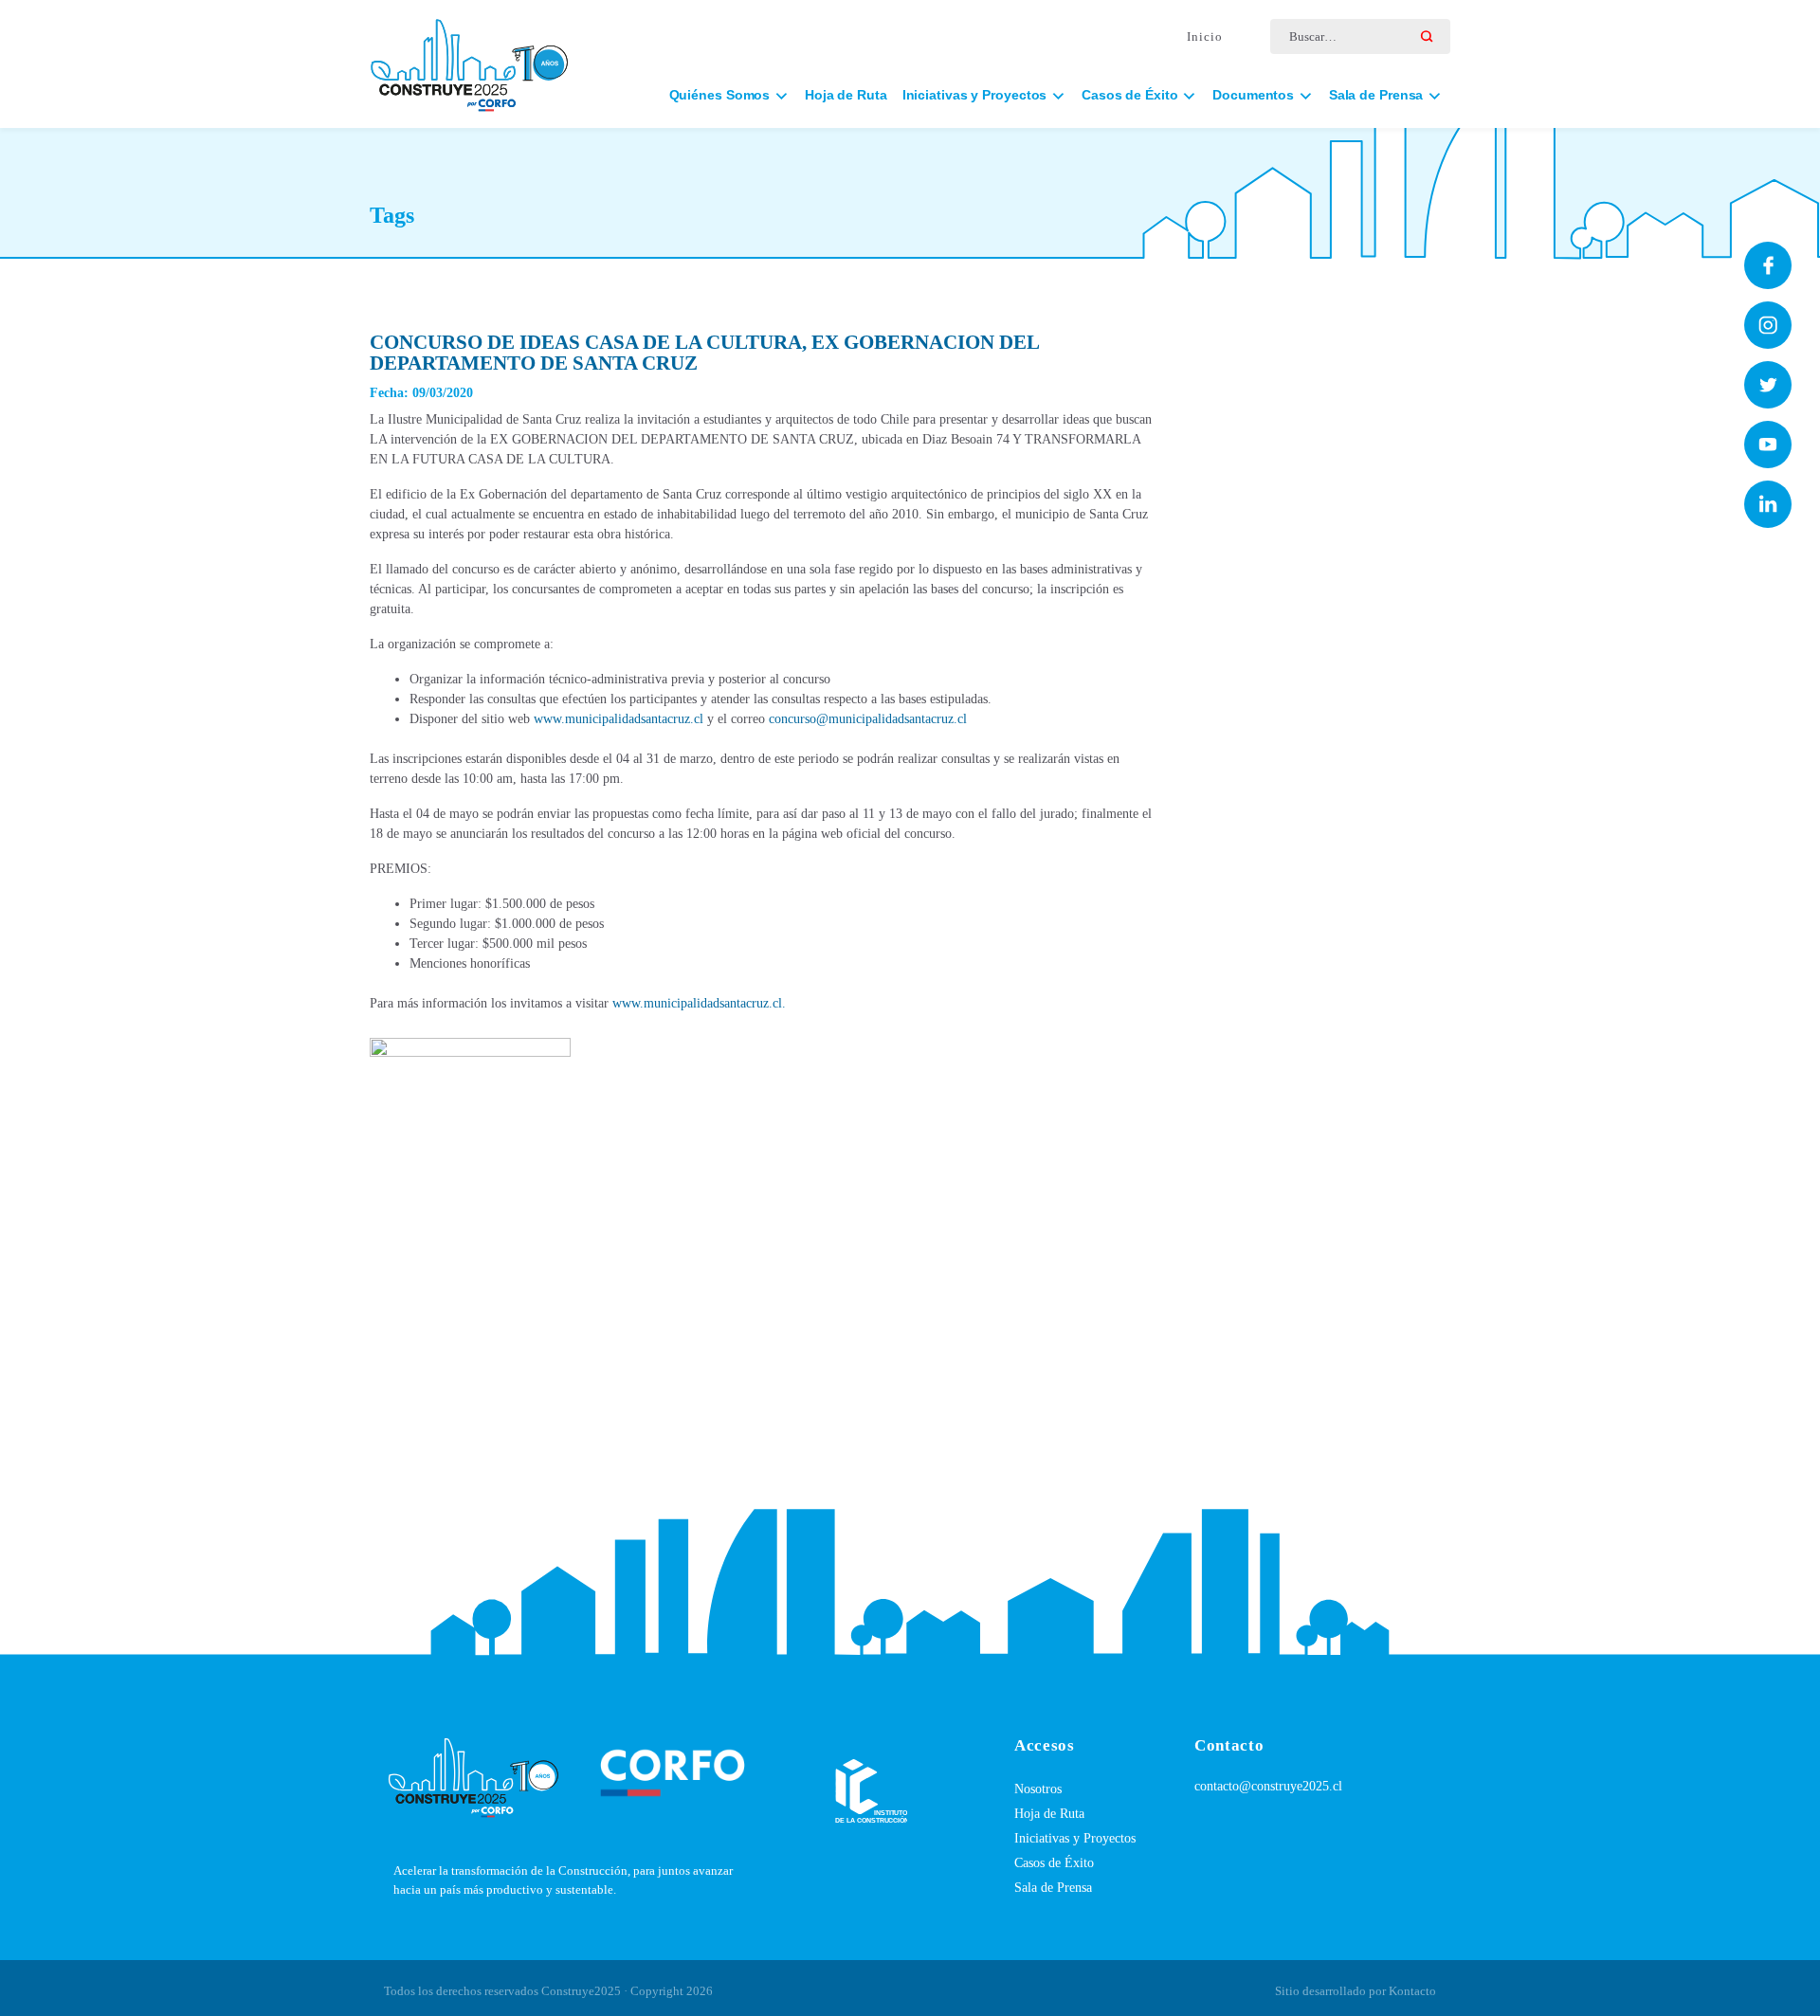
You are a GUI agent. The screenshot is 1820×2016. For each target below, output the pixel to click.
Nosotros (1038, 1789)
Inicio (1205, 36)
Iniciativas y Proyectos (1075, 1838)
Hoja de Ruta (846, 95)
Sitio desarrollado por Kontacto (1356, 1991)
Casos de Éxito (1054, 1863)
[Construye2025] (469, 56)
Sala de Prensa (1053, 1888)
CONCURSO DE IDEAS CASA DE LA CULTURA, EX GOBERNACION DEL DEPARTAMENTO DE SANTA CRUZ (704, 353)
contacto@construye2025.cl (1268, 1786)
